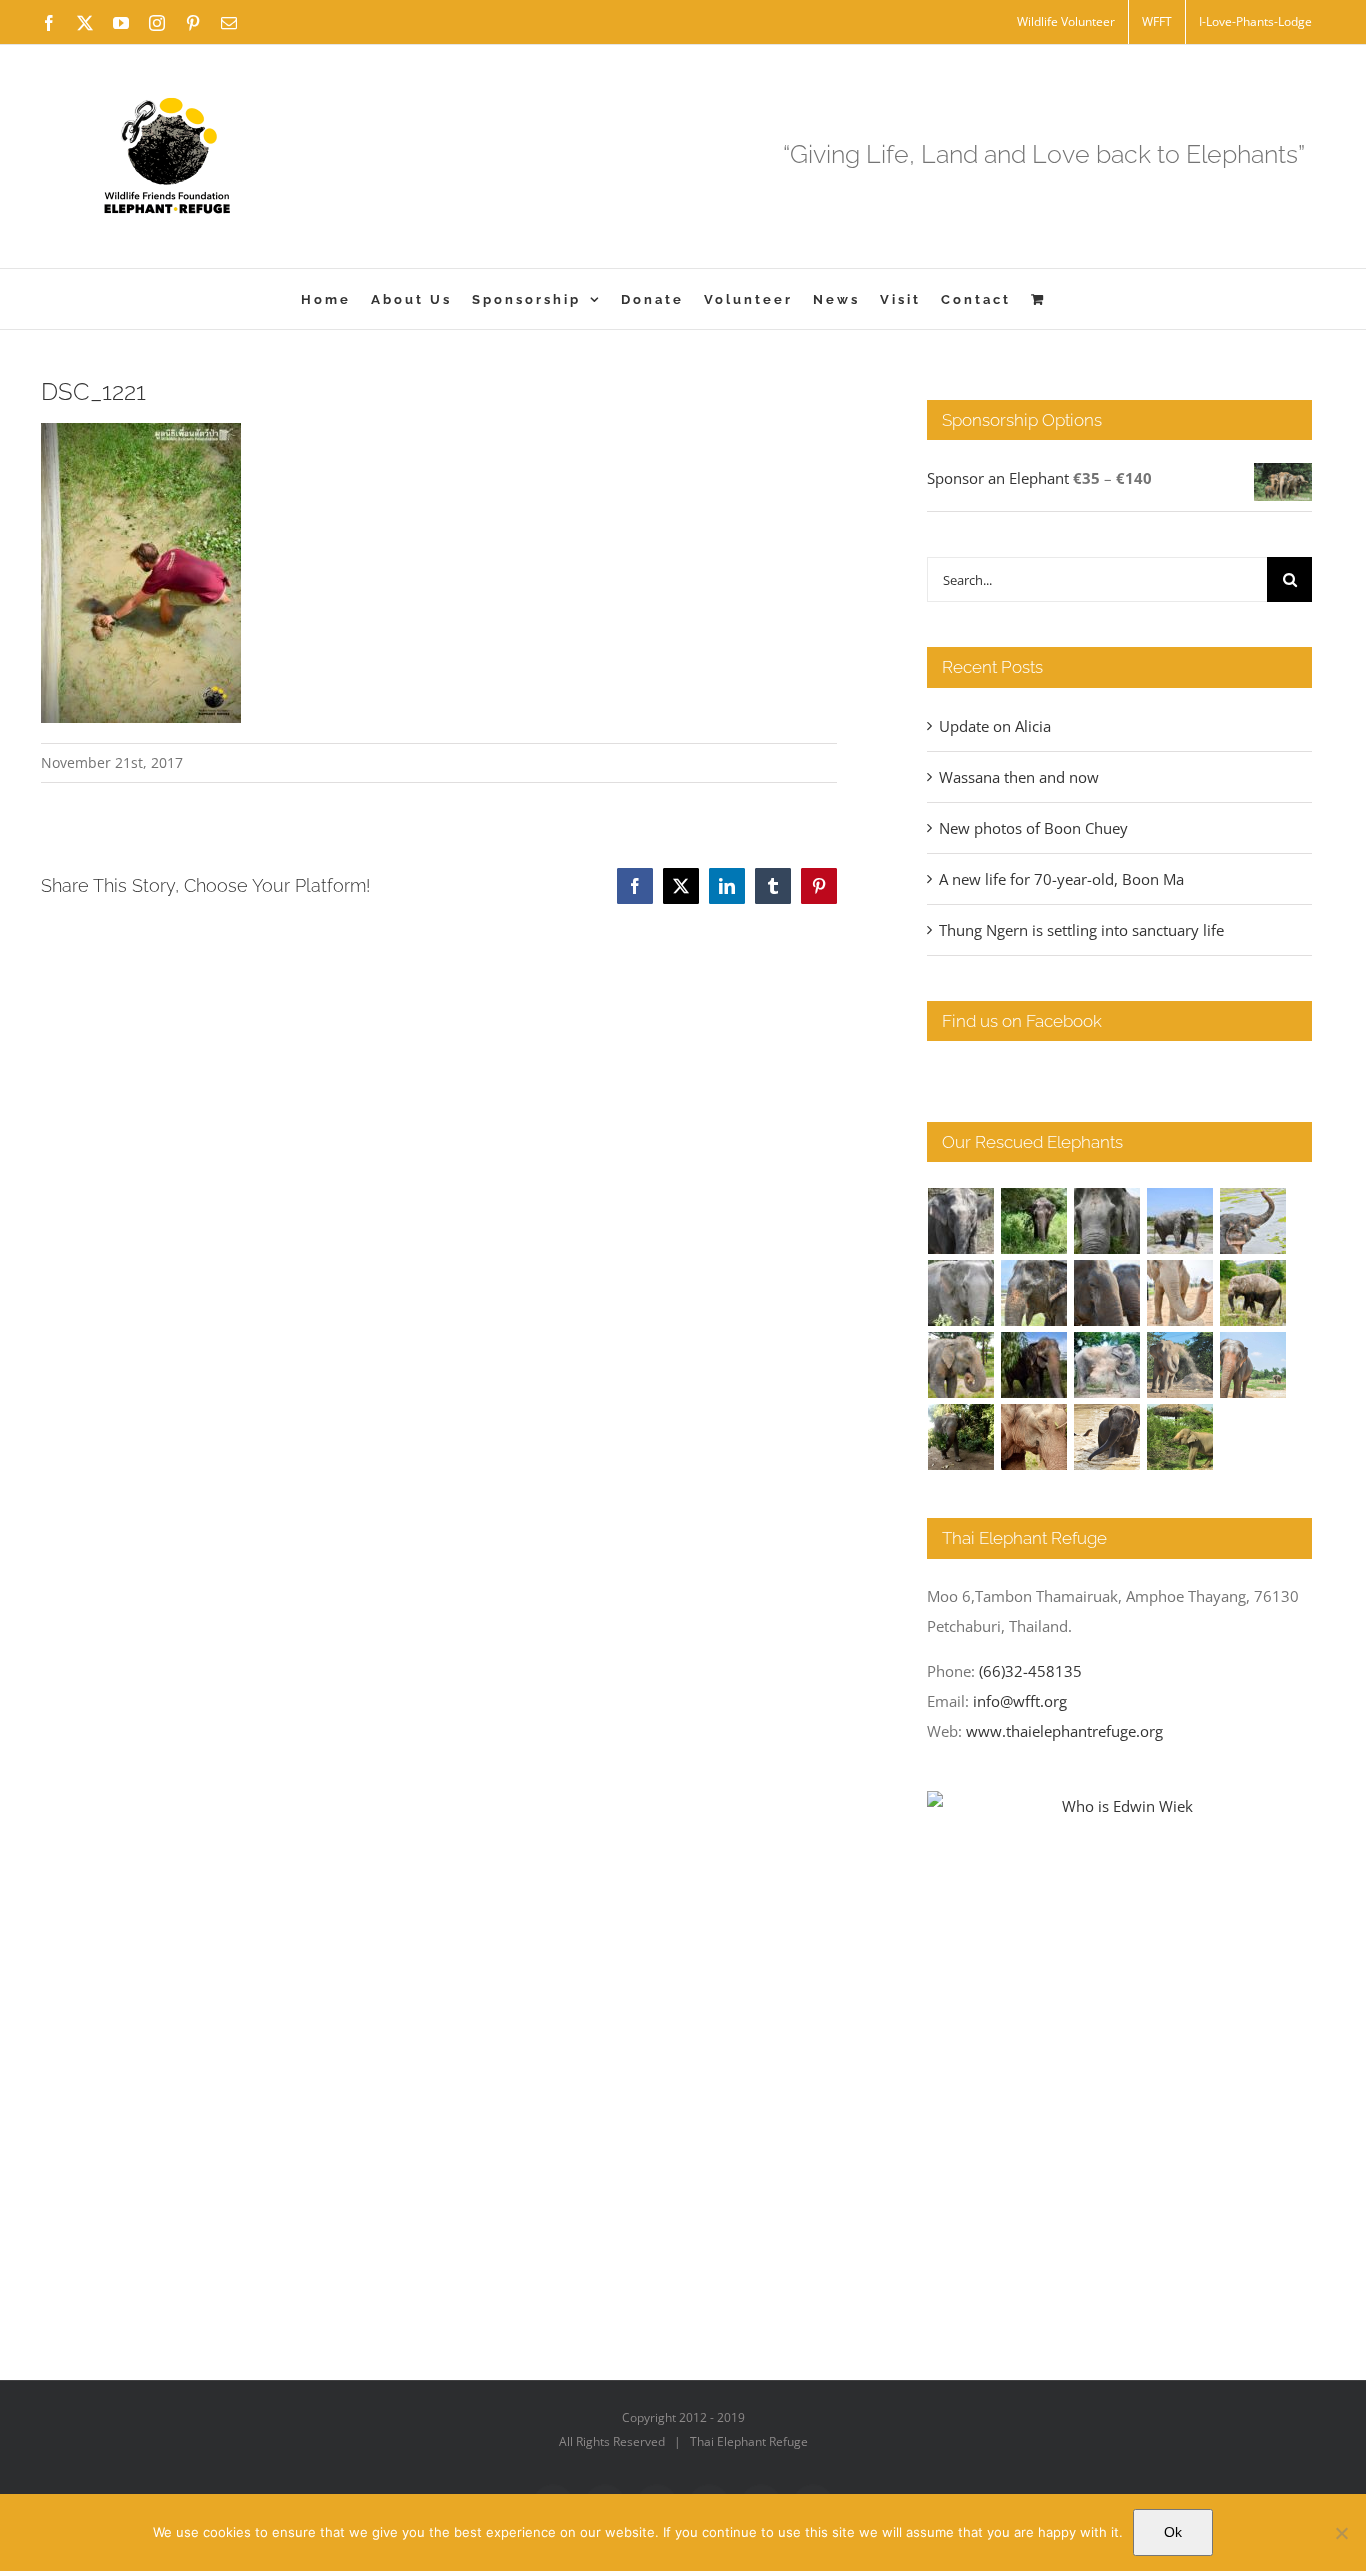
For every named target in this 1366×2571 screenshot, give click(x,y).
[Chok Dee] (1180, 1365)
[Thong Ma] (1107, 1293)
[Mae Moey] (961, 1221)
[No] (1341, 2533)
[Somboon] (1180, 1437)
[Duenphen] (961, 1437)
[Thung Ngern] (1034, 1221)
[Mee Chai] (1034, 1293)
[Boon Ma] (1107, 1221)
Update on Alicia (995, 726)
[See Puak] (1034, 1437)
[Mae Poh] (1180, 1221)
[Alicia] (1253, 1221)
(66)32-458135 (1030, 1671)
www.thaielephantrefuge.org (1064, 1731)
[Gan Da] (961, 1293)
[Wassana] (1107, 1365)
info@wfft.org (1020, 1701)
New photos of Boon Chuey (1033, 828)
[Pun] (1253, 1365)
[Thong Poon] (1180, 1293)
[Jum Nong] (961, 1365)
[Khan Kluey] (1107, 1437)
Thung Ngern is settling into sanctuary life (1081, 930)
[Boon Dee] (1253, 1293)
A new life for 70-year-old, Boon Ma (1061, 879)
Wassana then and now (1019, 777)
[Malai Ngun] (1034, 1365)
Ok (1173, 2532)
